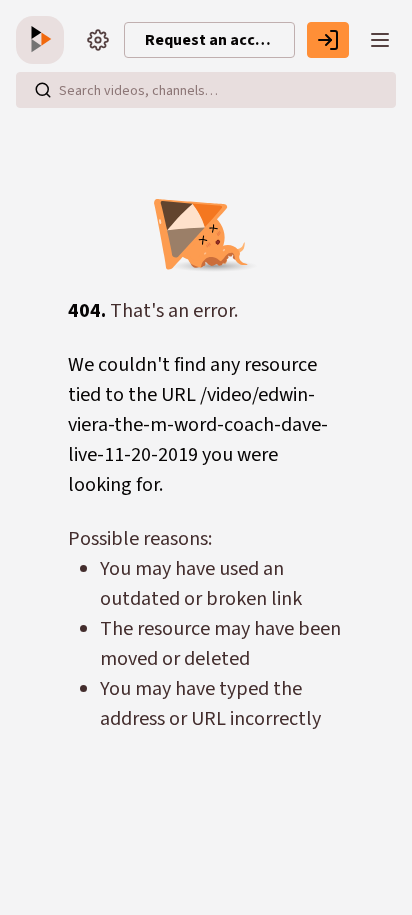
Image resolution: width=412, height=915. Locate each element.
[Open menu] (380, 40)
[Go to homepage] (44, 40)
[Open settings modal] (98, 40)
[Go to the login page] (328, 40)
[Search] (43, 90)
